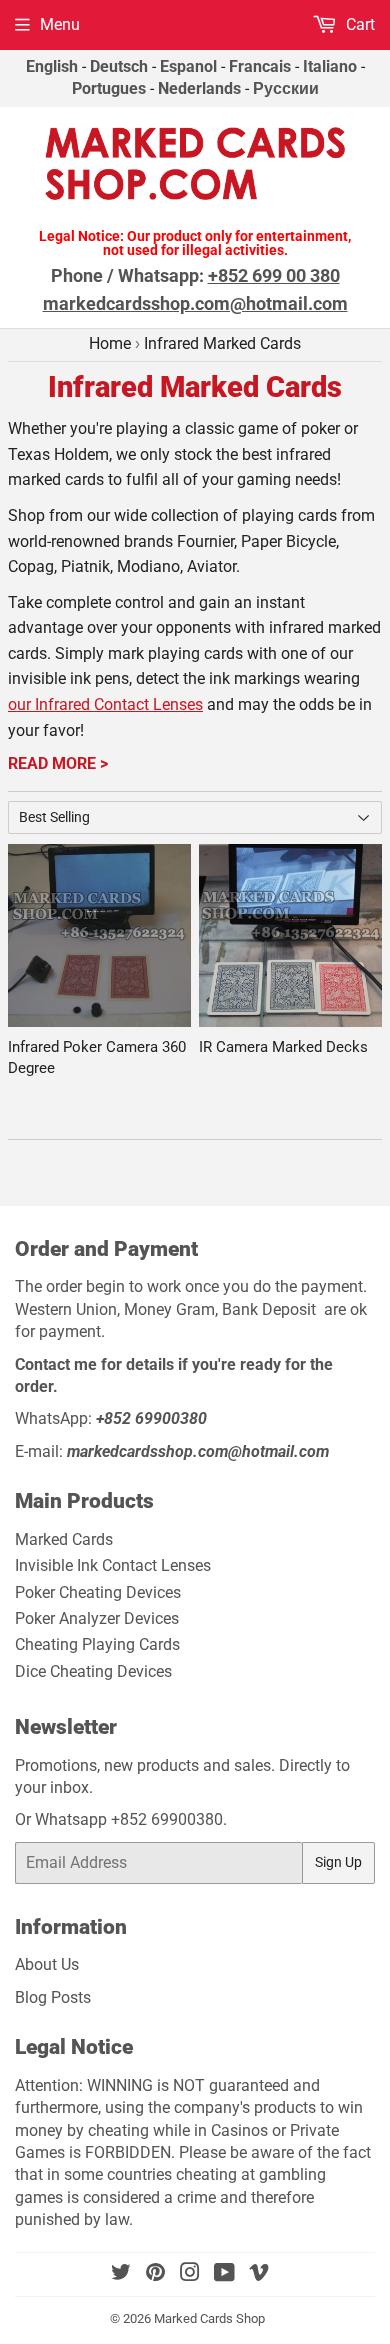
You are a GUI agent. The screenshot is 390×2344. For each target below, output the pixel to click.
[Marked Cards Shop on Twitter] (121, 2274)
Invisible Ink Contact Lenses (113, 1565)
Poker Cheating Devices (98, 1592)
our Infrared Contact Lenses (105, 704)
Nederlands (199, 88)
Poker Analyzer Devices (97, 1618)
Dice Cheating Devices (93, 1671)
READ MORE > (58, 763)
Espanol (188, 66)
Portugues (109, 88)
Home (110, 343)
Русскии (286, 88)
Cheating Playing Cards (97, 1644)
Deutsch (119, 66)
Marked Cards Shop (209, 2318)
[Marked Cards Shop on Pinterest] (155, 2274)
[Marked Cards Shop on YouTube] (224, 2274)
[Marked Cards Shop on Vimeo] (259, 2274)
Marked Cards (64, 1539)
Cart (358, 24)
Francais (260, 66)
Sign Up (338, 1862)
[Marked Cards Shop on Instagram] (190, 2274)
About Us (47, 1964)
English (52, 66)
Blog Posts (53, 1997)
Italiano (330, 66)
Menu (60, 24)
